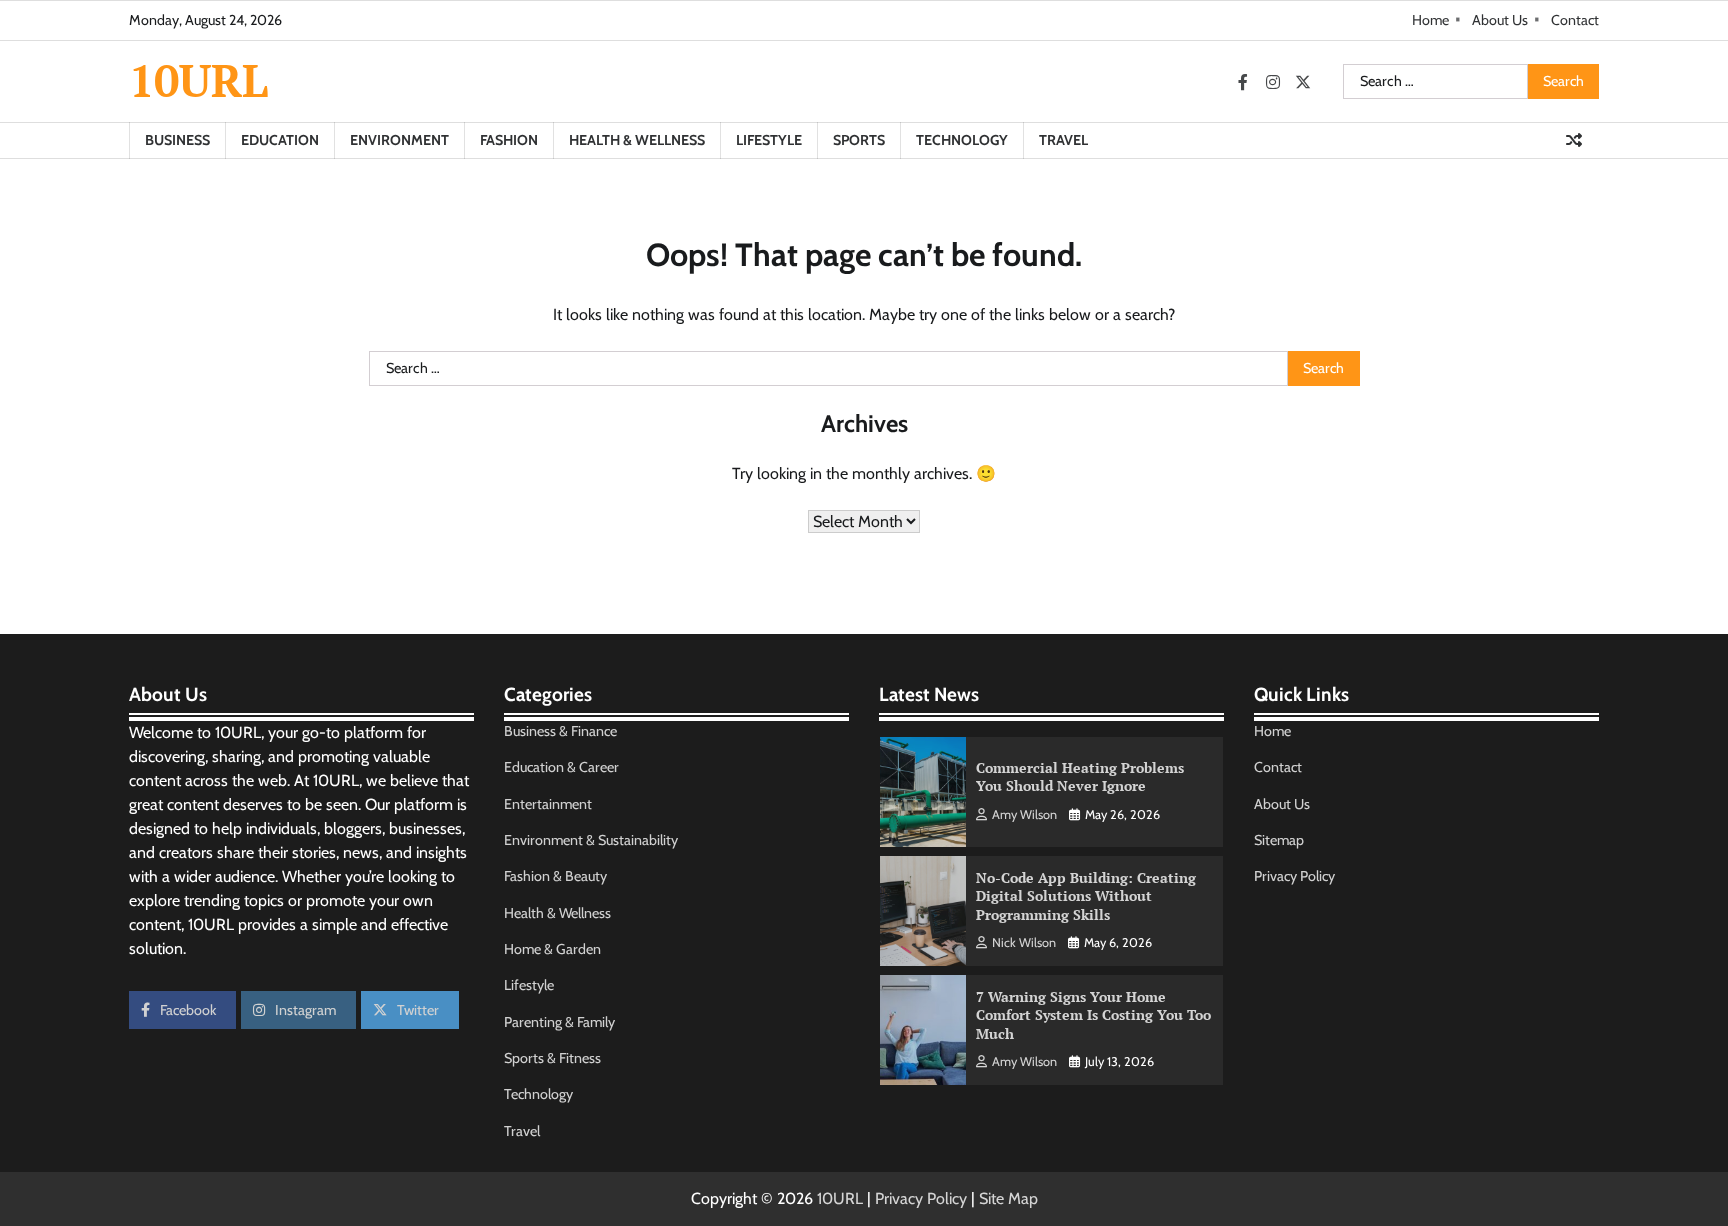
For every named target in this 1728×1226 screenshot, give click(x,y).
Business (177, 140)
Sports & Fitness (552, 1058)
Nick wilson (1024, 942)
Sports (859, 140)
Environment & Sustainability (591, 840)
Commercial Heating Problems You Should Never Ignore (1080, 777)
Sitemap (1279, 840)
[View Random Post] (1574, 140)
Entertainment (548, 804)
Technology (962, 140)
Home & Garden (552, 949)
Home (1430, 20)
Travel (1063, 140)
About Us (1500, 20)
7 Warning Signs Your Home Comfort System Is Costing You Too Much (1093, 1015)
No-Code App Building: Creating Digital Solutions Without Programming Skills (1086, 896)
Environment (399, 140)
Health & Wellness (637, 140)
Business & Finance (560, 731)
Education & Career (561, 767)
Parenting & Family (559, 1022)
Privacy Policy (1294, 876)
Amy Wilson (1024, 814)
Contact (1575, 20)
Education (280, 140)
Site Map (1008, 1198)
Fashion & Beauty (555, 876)
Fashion (509, 140)
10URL (198, 80)
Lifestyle (769, 140)
